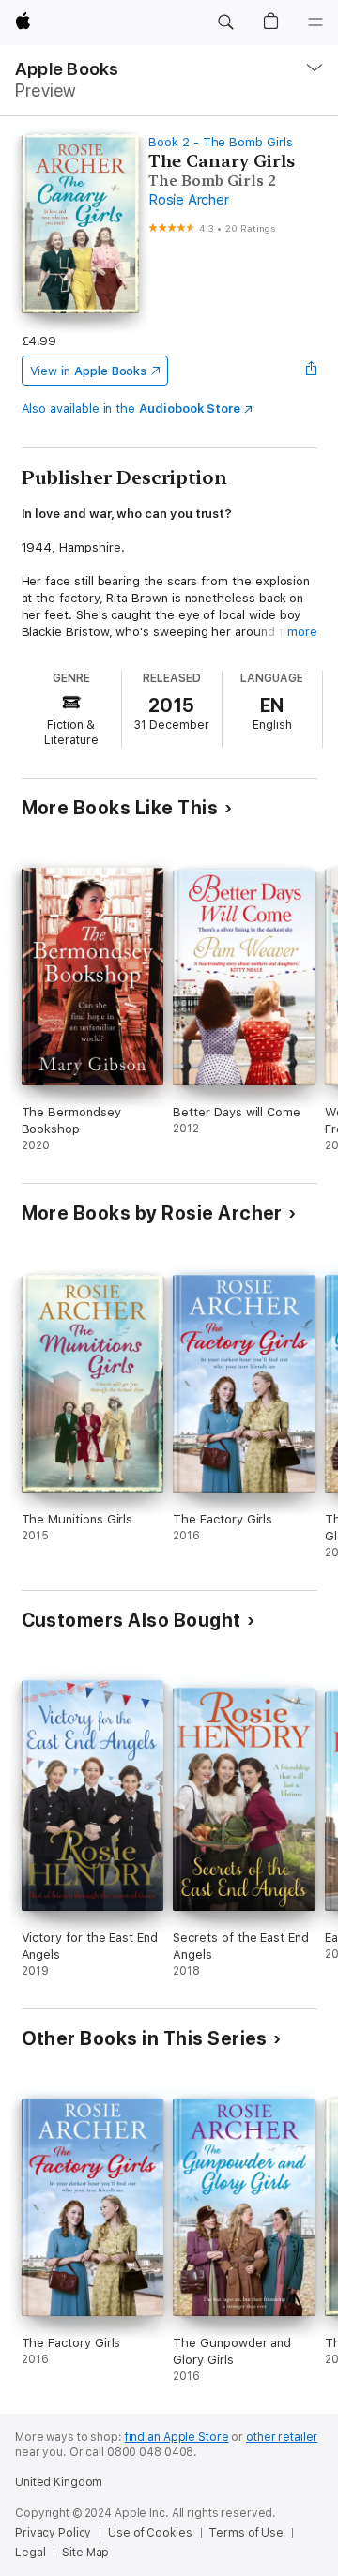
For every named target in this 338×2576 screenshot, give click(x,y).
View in (89, 371)
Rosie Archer (188, 200)
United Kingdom (59, 2482)
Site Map (85, 2553)
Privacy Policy (53, 2533)
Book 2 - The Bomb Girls (221, 142)
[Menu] (315, 23)
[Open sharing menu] (311, 371)
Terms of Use (246, 2533)
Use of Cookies (150, 2533)
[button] (225, 23)
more (302, 632)
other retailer (282, 2437)
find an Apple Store (177, 2437)
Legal (30, 2553)
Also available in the (131, 409)
